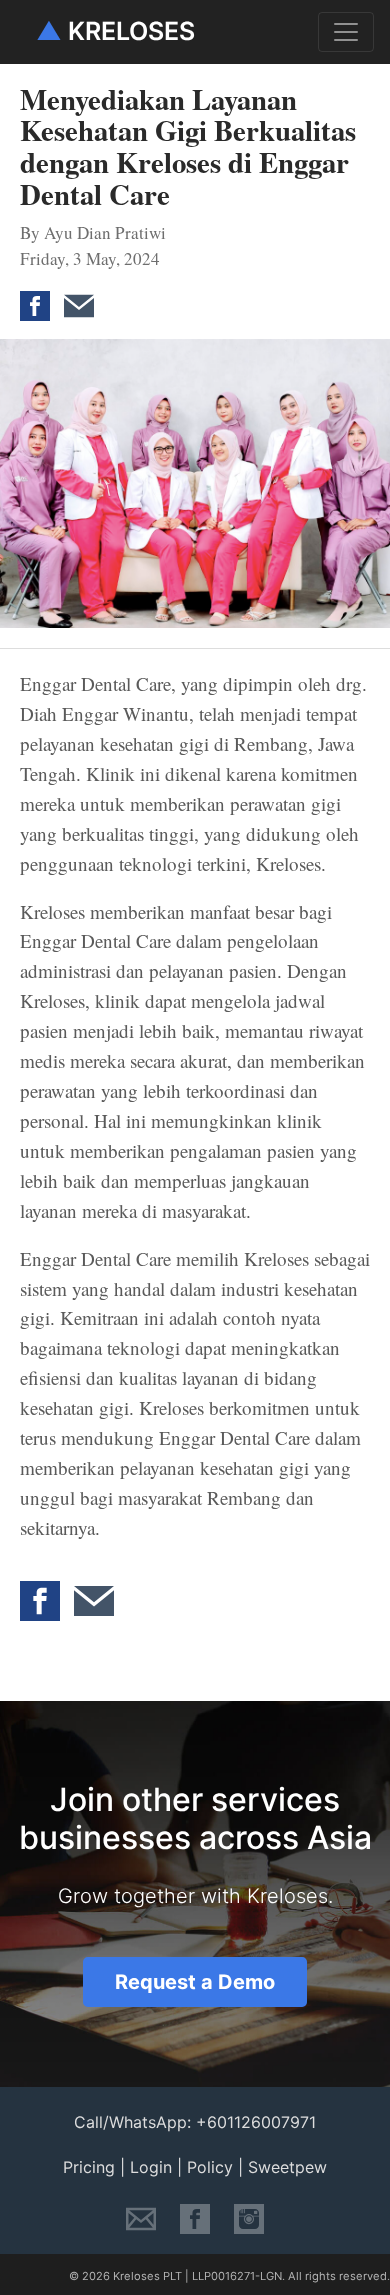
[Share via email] (84, 293)
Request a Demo (195, 1982)
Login (151, 2167)
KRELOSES (115, 31)
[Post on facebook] (40, 293)
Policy (210, 2167)
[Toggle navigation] (346, 32)
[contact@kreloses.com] (141, 2216)
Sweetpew (287, 2167)
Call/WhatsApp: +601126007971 (195, 2122)
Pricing (89, 2167)
